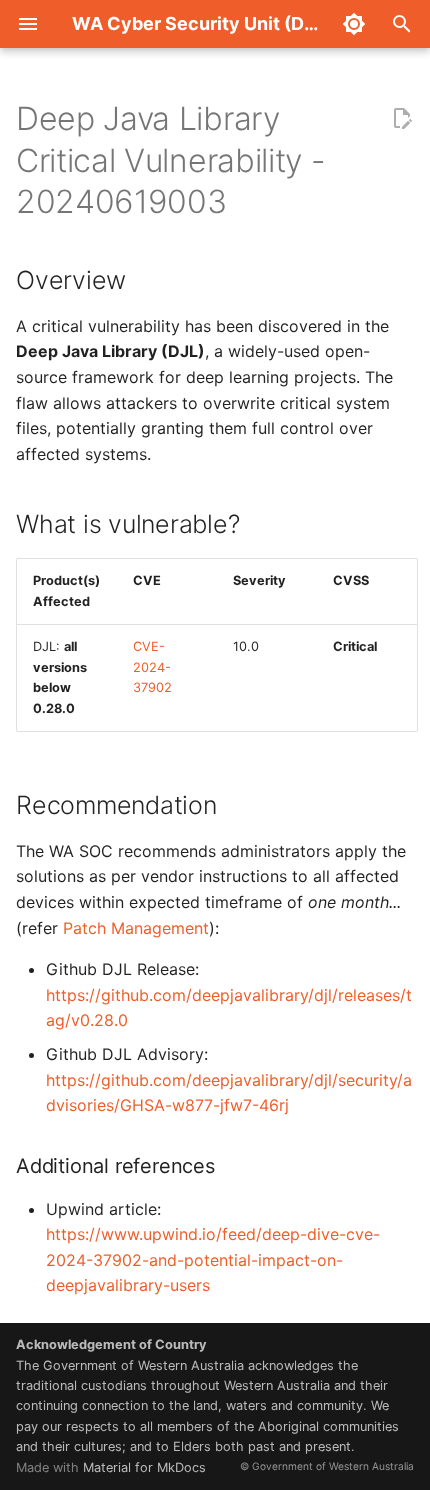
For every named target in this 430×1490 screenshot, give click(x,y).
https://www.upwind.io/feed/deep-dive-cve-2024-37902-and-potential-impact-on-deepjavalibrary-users (213, 1259)
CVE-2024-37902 (152, 667)
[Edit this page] (402, 119)
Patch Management (136, 928)
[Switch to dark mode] (354, 24)
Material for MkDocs (144, 1467)
